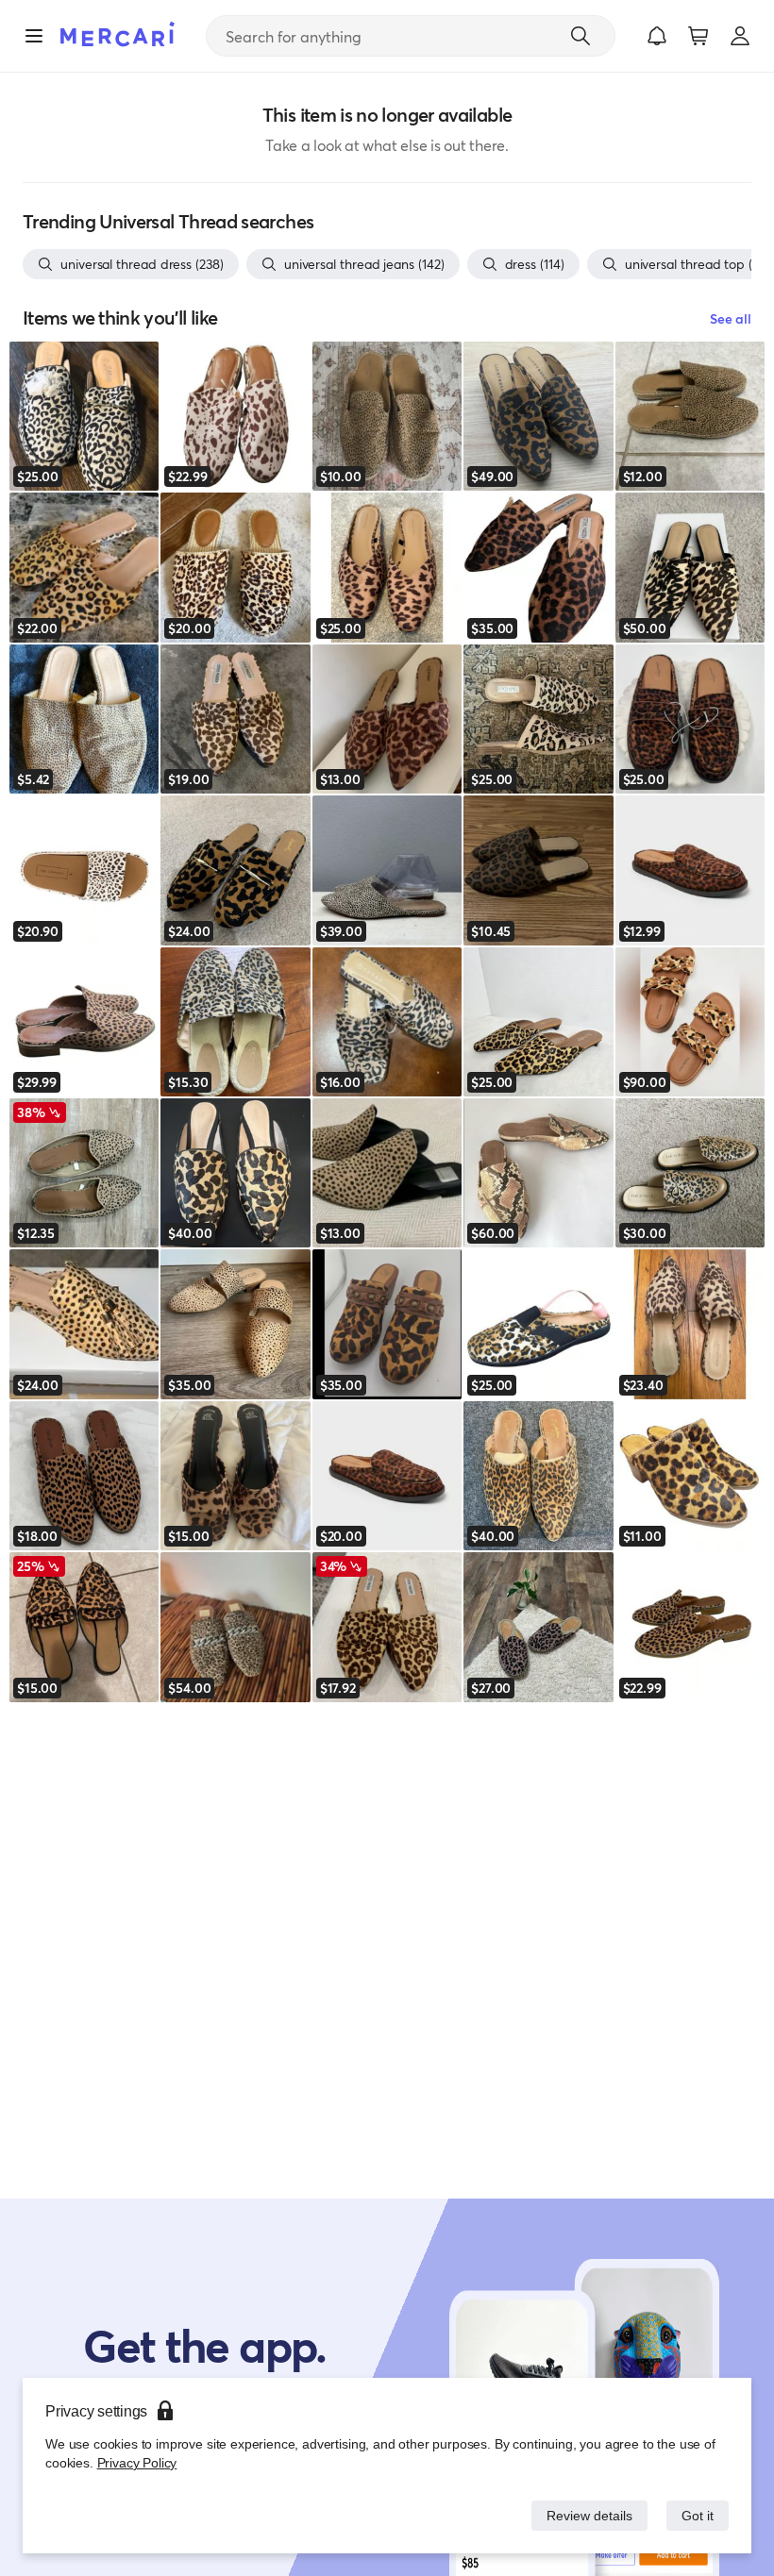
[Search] (580, 36)
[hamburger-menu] (34, 36)
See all (731, 318)
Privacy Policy (135, 2462)
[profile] (740, 36)
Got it (696, 2515)
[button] (657, 36)
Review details (584, 2515)
